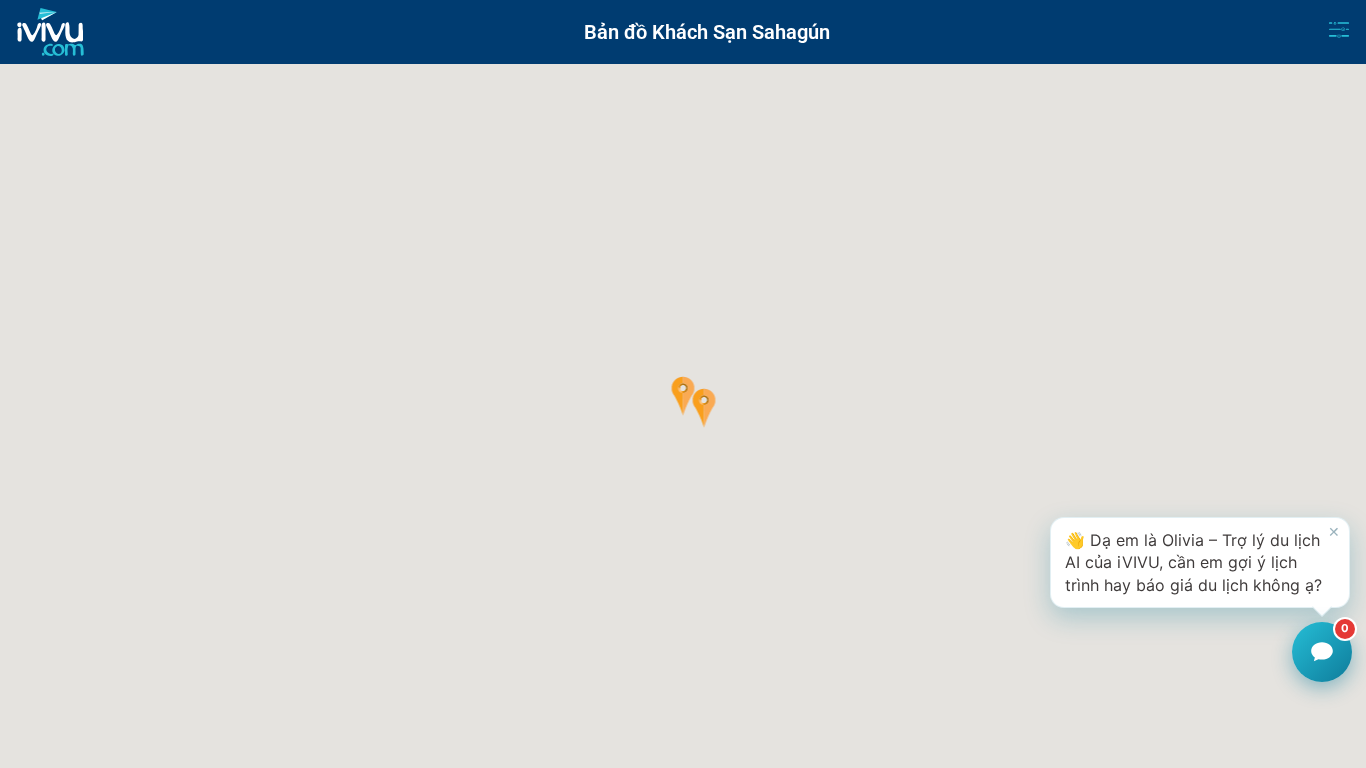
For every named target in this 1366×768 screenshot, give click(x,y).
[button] (683, 396)
